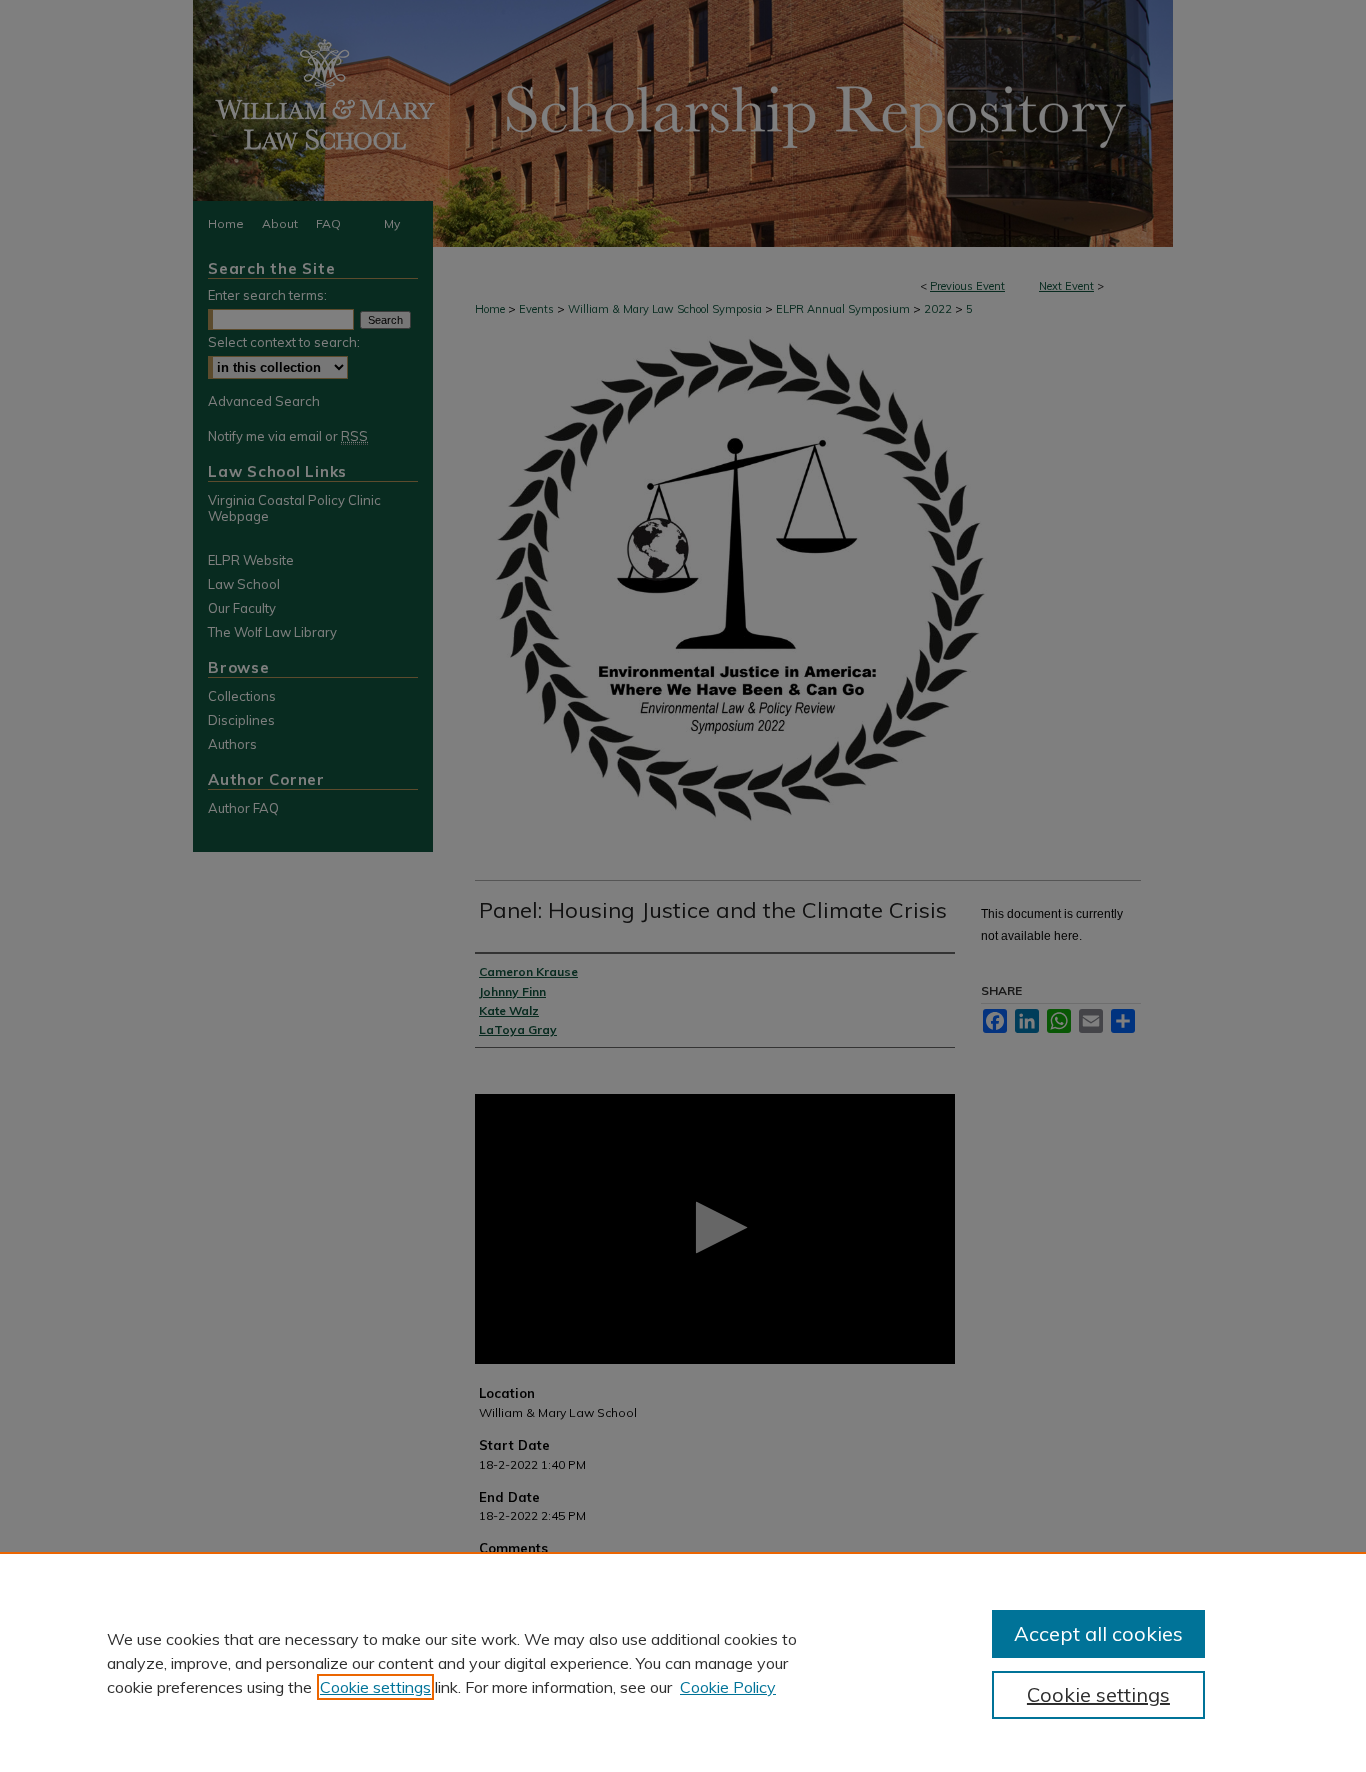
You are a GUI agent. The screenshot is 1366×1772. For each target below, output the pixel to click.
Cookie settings (375, 1687)
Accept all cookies (1098, 1633)
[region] (683, 1662)
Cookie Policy (728, 1687)
